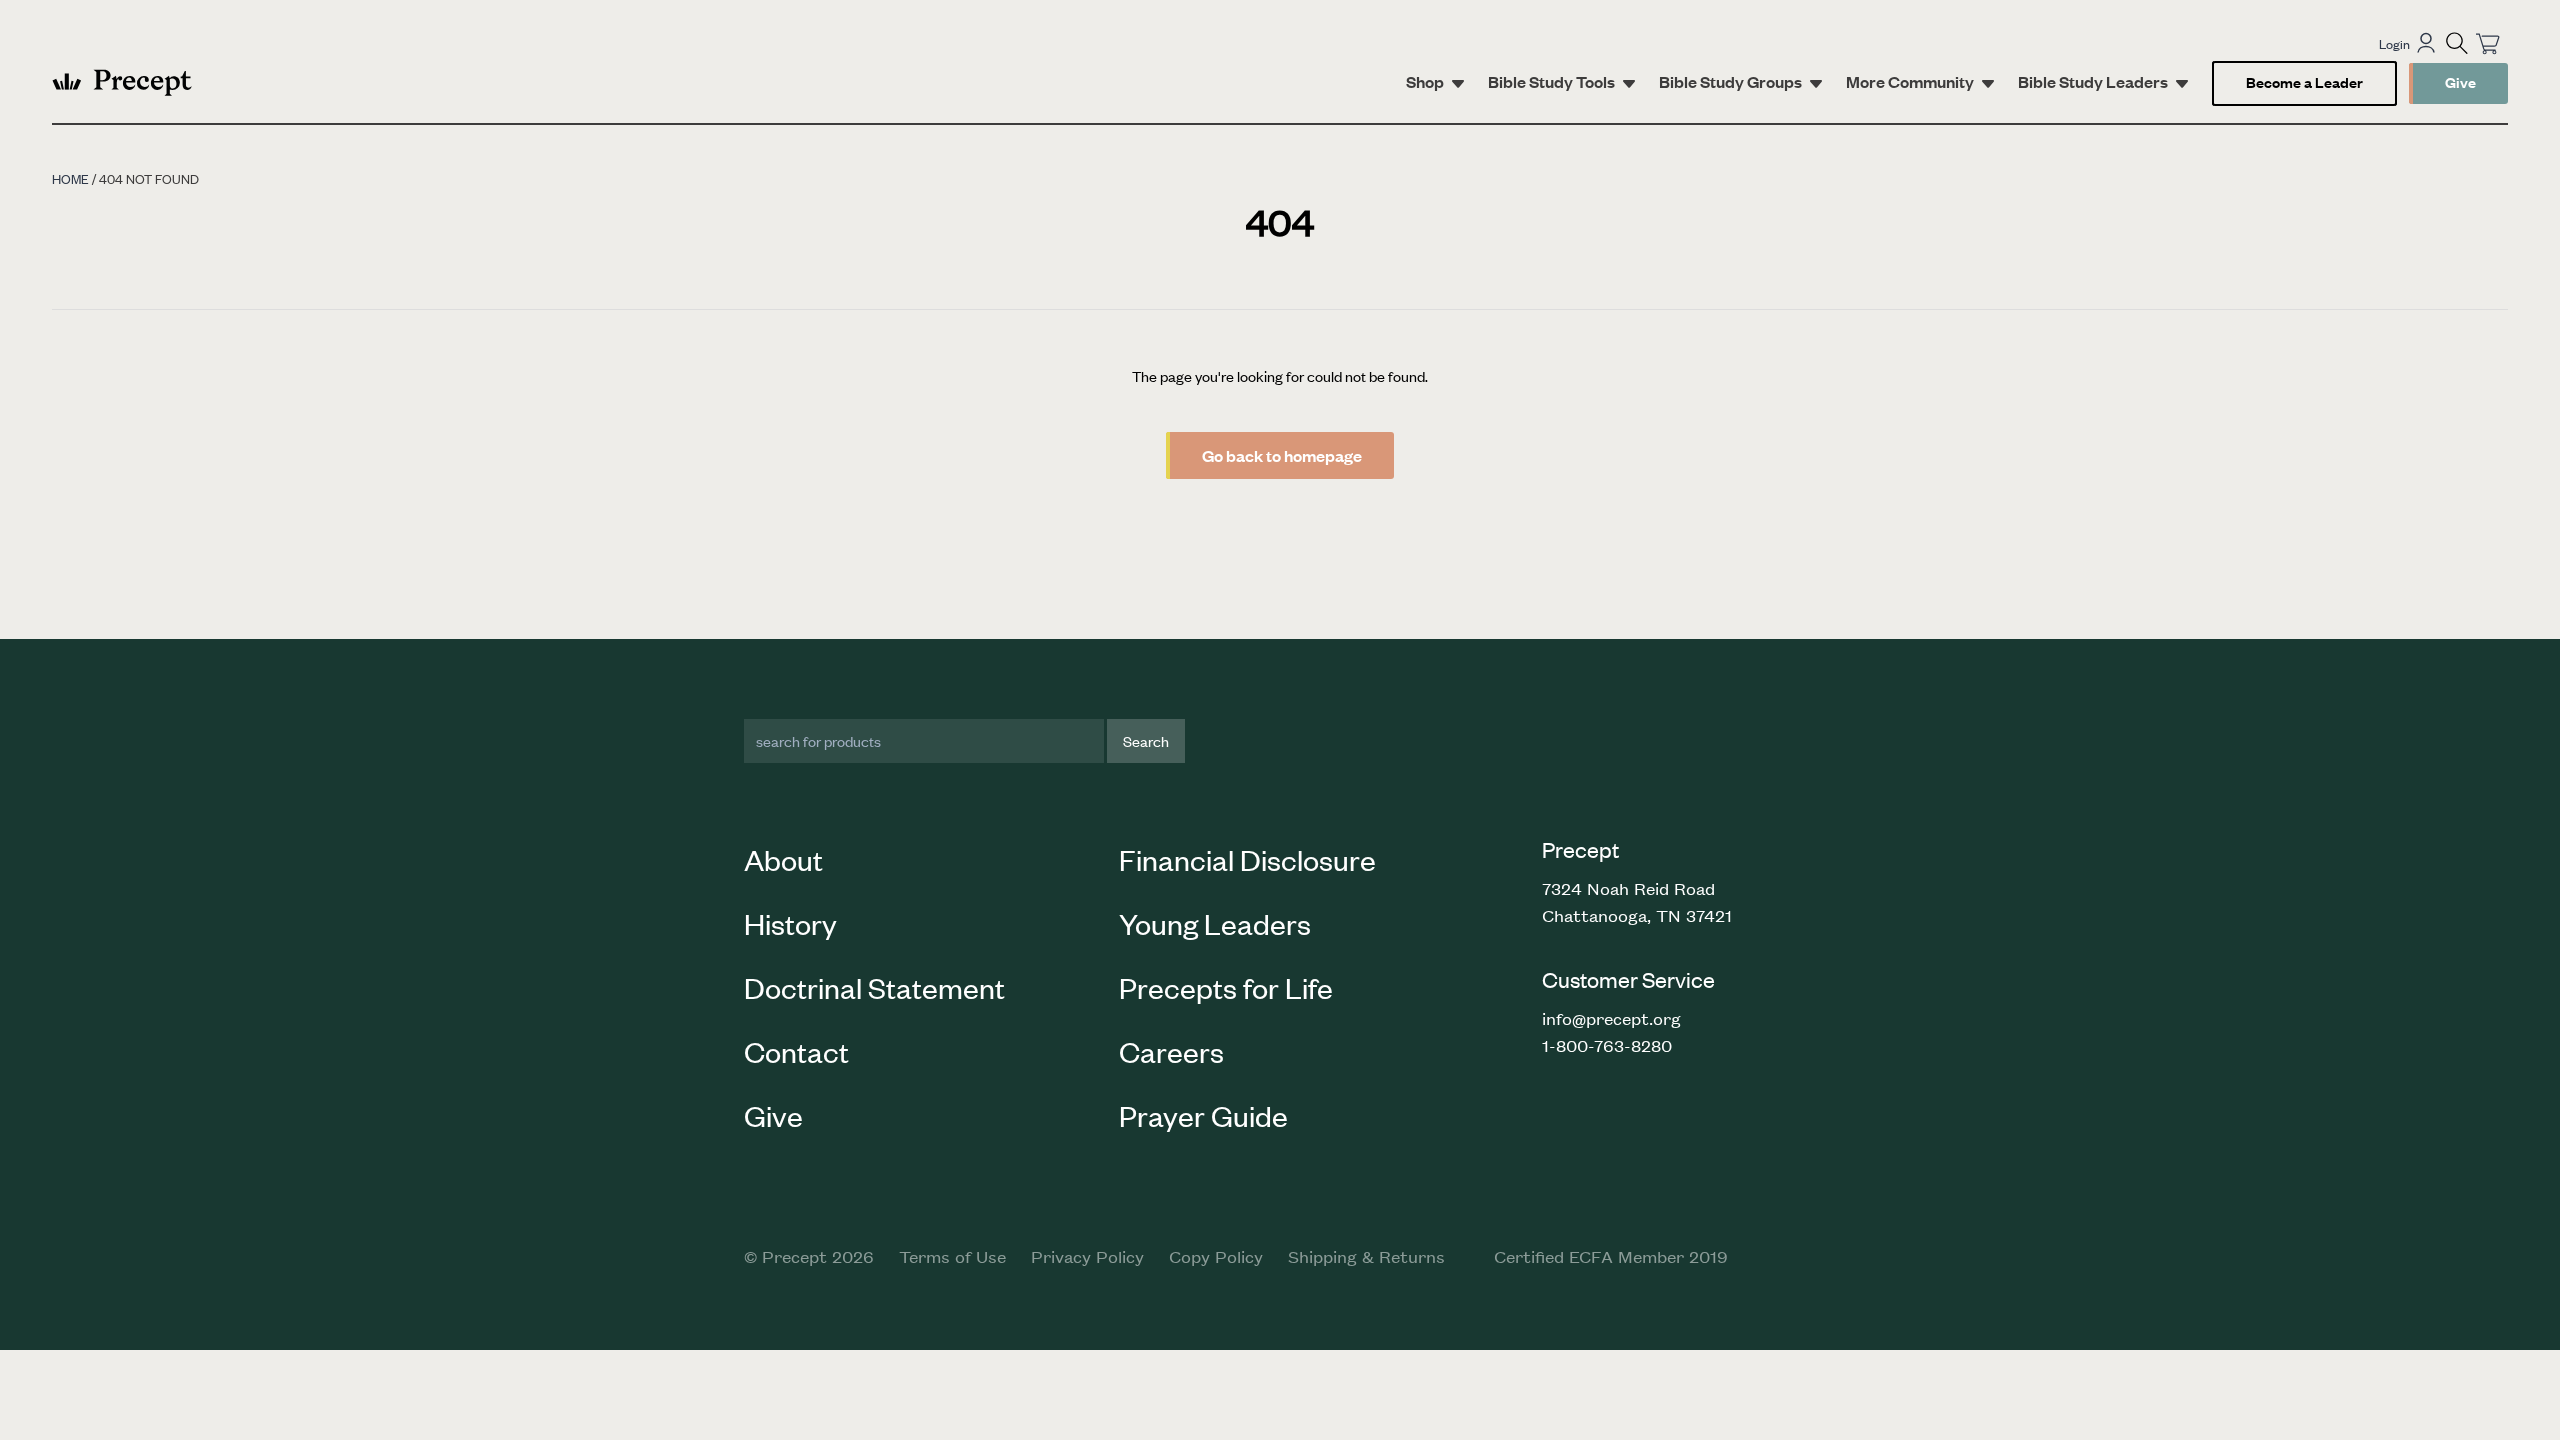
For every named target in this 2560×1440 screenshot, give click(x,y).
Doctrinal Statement (874, 987)
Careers (1171, 1051)
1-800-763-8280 (1607, 1045)
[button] (2457, 43)
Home (70, 178)
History (790, 923)
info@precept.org (1611, 1018)
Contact (796, 1051)
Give (2460, 81)
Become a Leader (2304, 81)
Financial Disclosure (1247, 859)
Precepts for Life (1226, 987)
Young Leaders (1215, 923)
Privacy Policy (1087, 1256)
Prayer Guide (1203, 1115)
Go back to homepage (1282, 455)
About (783, 859)
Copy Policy (1216, 1256)
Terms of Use (952, 1256)
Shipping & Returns (1366, 1256)
